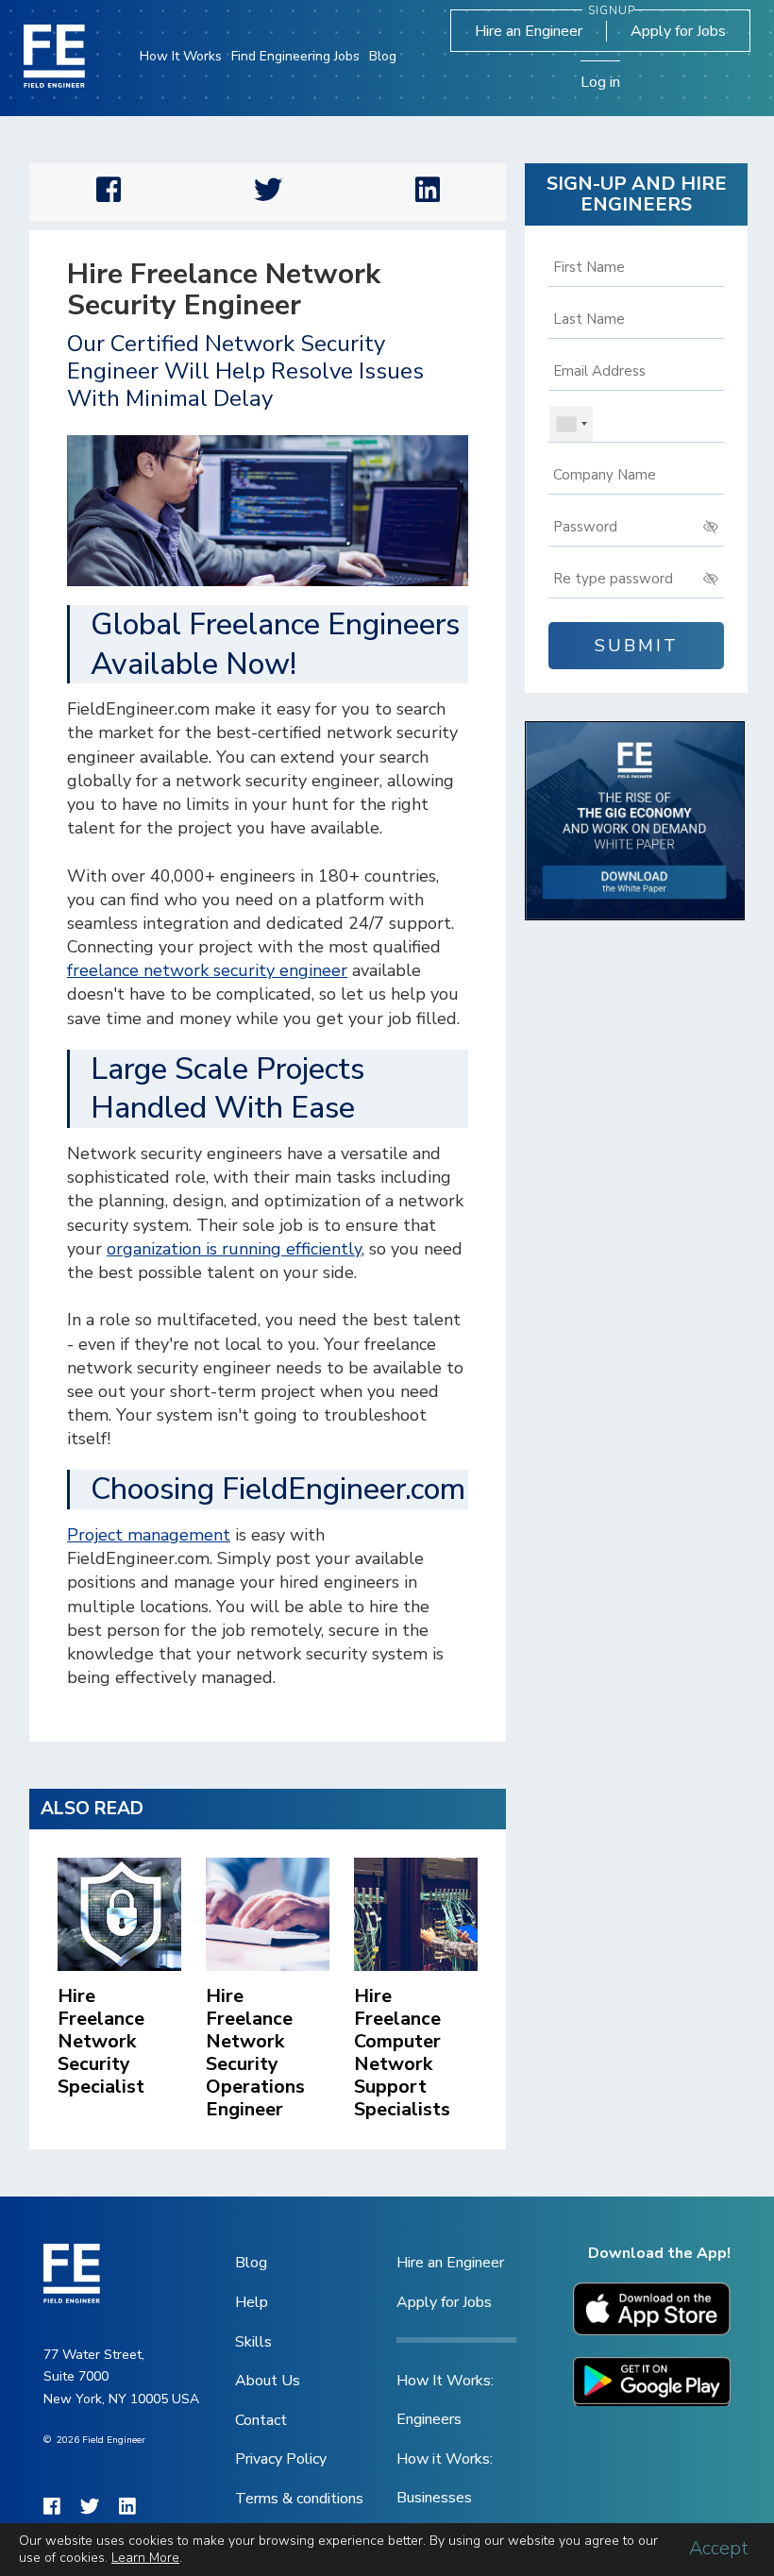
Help (252, 2302)
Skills (253, 2342)
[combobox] (571, 424)
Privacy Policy (281, 2459)
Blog (383, 56)
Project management (149, 1535)
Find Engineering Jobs (295, 56)
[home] (54, 56)
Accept (719, 2549)
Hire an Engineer (529, 31)
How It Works (181, 56)
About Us (268, 2381)
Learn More (145, 2558)
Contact (261, 2420)
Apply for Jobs (678, 31)
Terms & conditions (299, 2499)
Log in (600, 82)
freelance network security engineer (207, 970)
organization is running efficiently (234, 1249)
